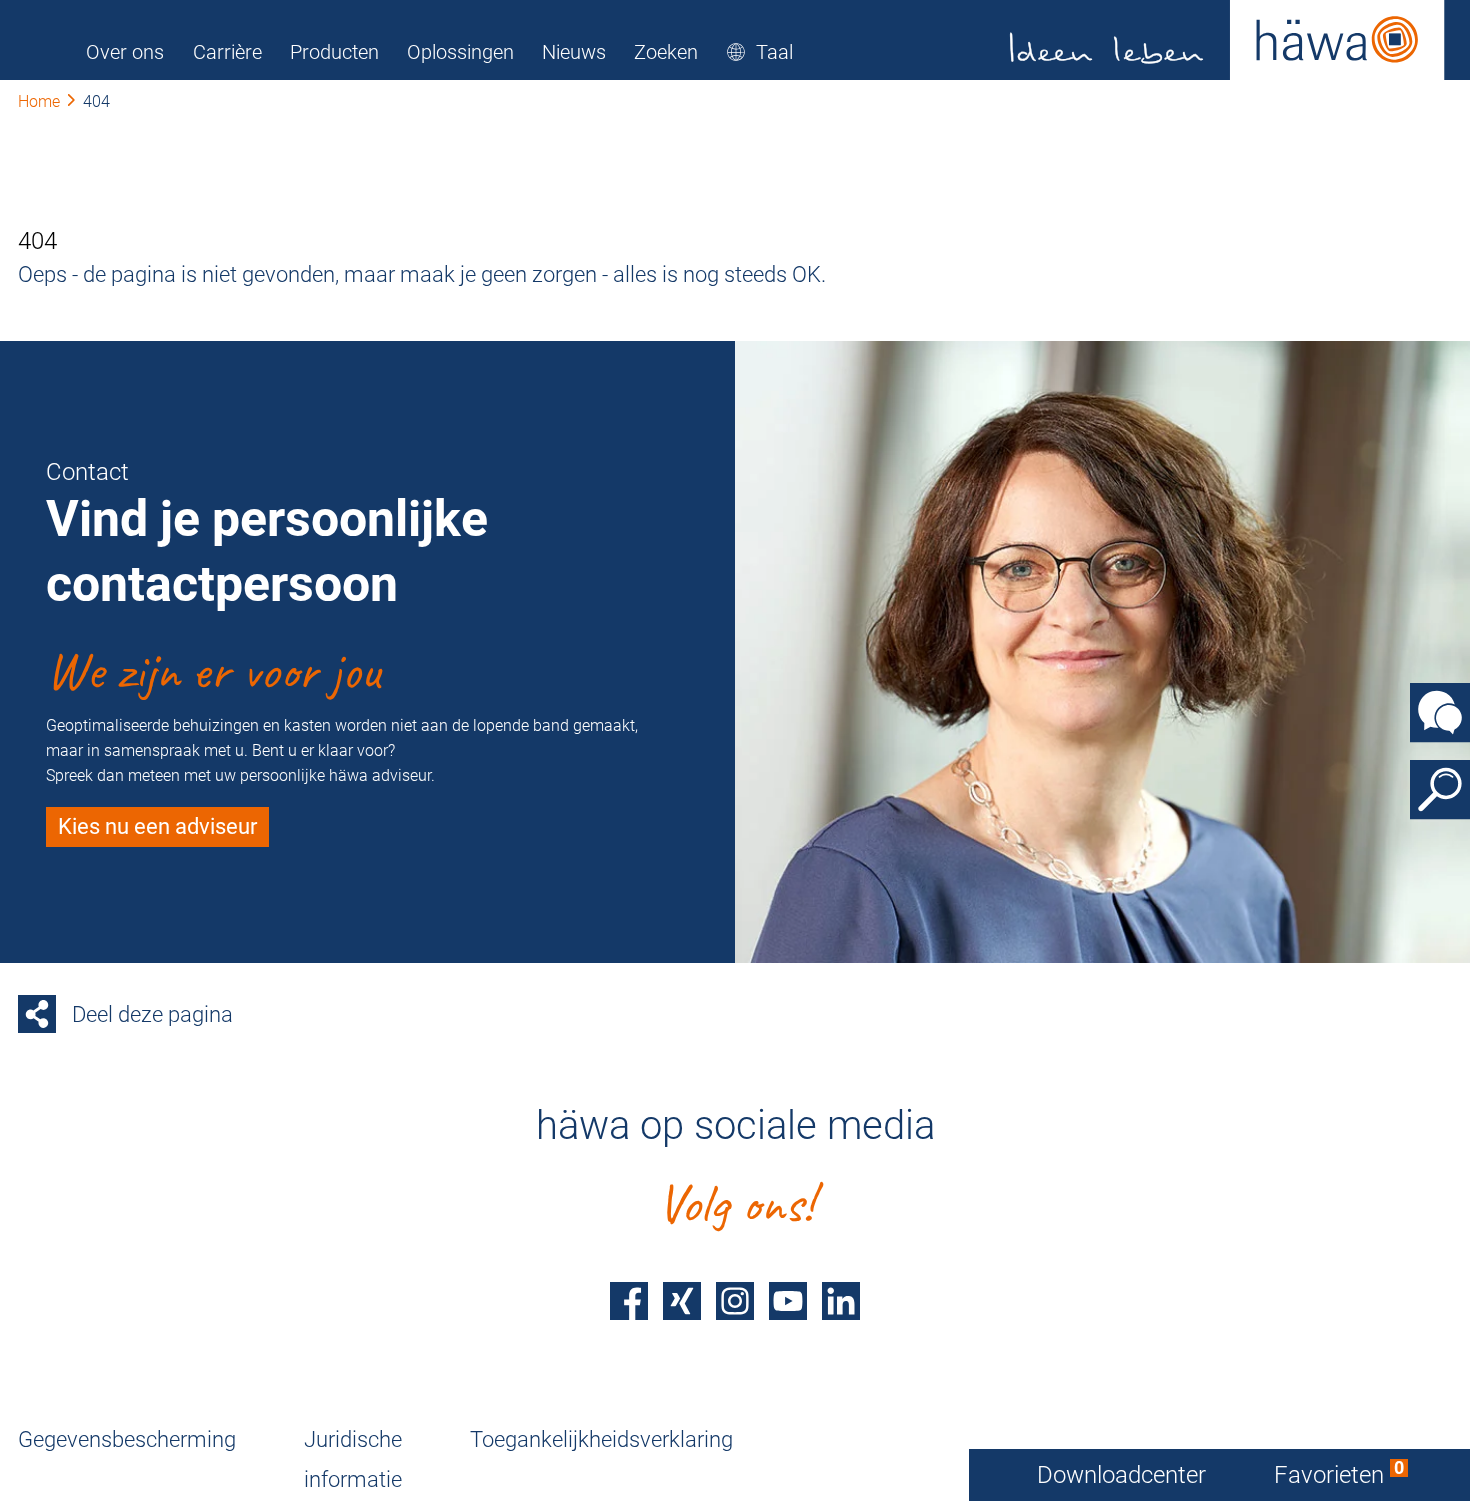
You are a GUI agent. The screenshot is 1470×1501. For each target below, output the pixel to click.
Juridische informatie (353, 1459)
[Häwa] (1227, 40)
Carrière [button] (227, 52)
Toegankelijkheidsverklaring (601, 1439)
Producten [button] (334, 52)
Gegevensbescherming (127, 1439)
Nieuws (574, 52)
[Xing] (682, 1301)
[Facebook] (629, 1301)
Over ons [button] (125, 52)
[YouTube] (788, 1301)
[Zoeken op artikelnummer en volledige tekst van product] (1440, 789)
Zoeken (666, 52)
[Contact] (1440, 712)
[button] (759, 52)
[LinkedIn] (841, 1301)
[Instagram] (735, 1301)
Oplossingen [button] (460, 52)
